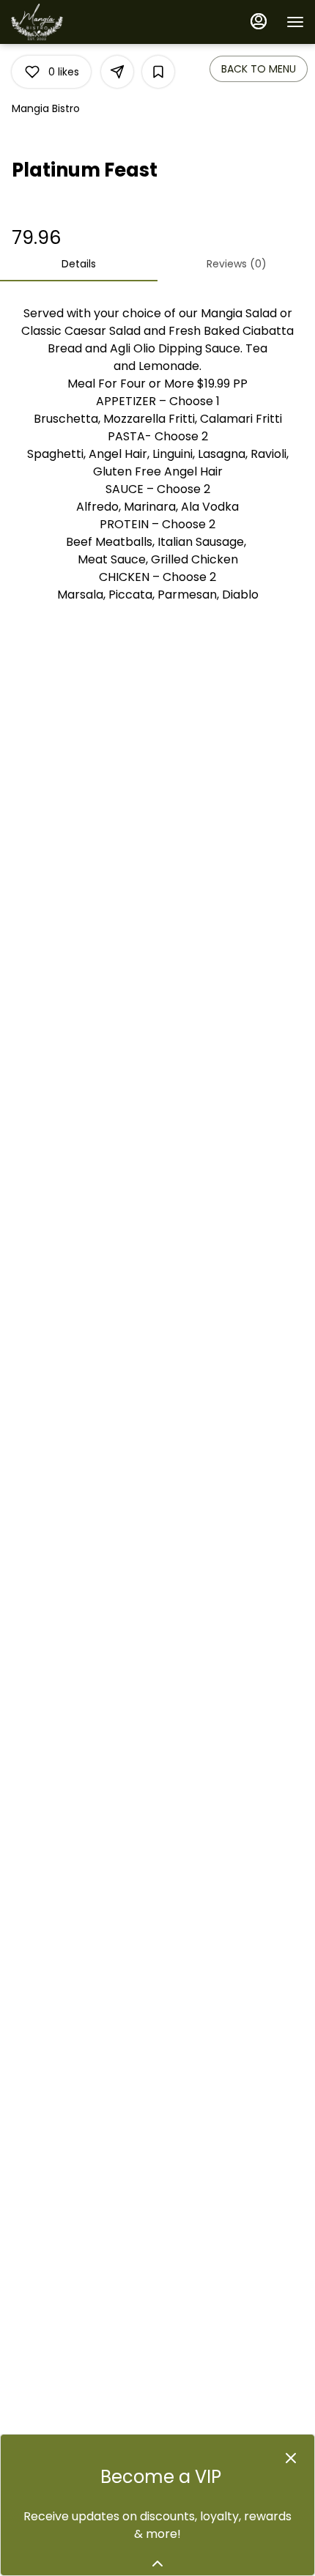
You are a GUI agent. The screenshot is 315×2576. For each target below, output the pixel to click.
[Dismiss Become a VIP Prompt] (291, 2458)
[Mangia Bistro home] (77, 22)
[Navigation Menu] (295, 22)
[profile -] (259, 21)
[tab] (79, 264)
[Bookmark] (158, 72)
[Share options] (117, 72)
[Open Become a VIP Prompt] (157, 2564)
